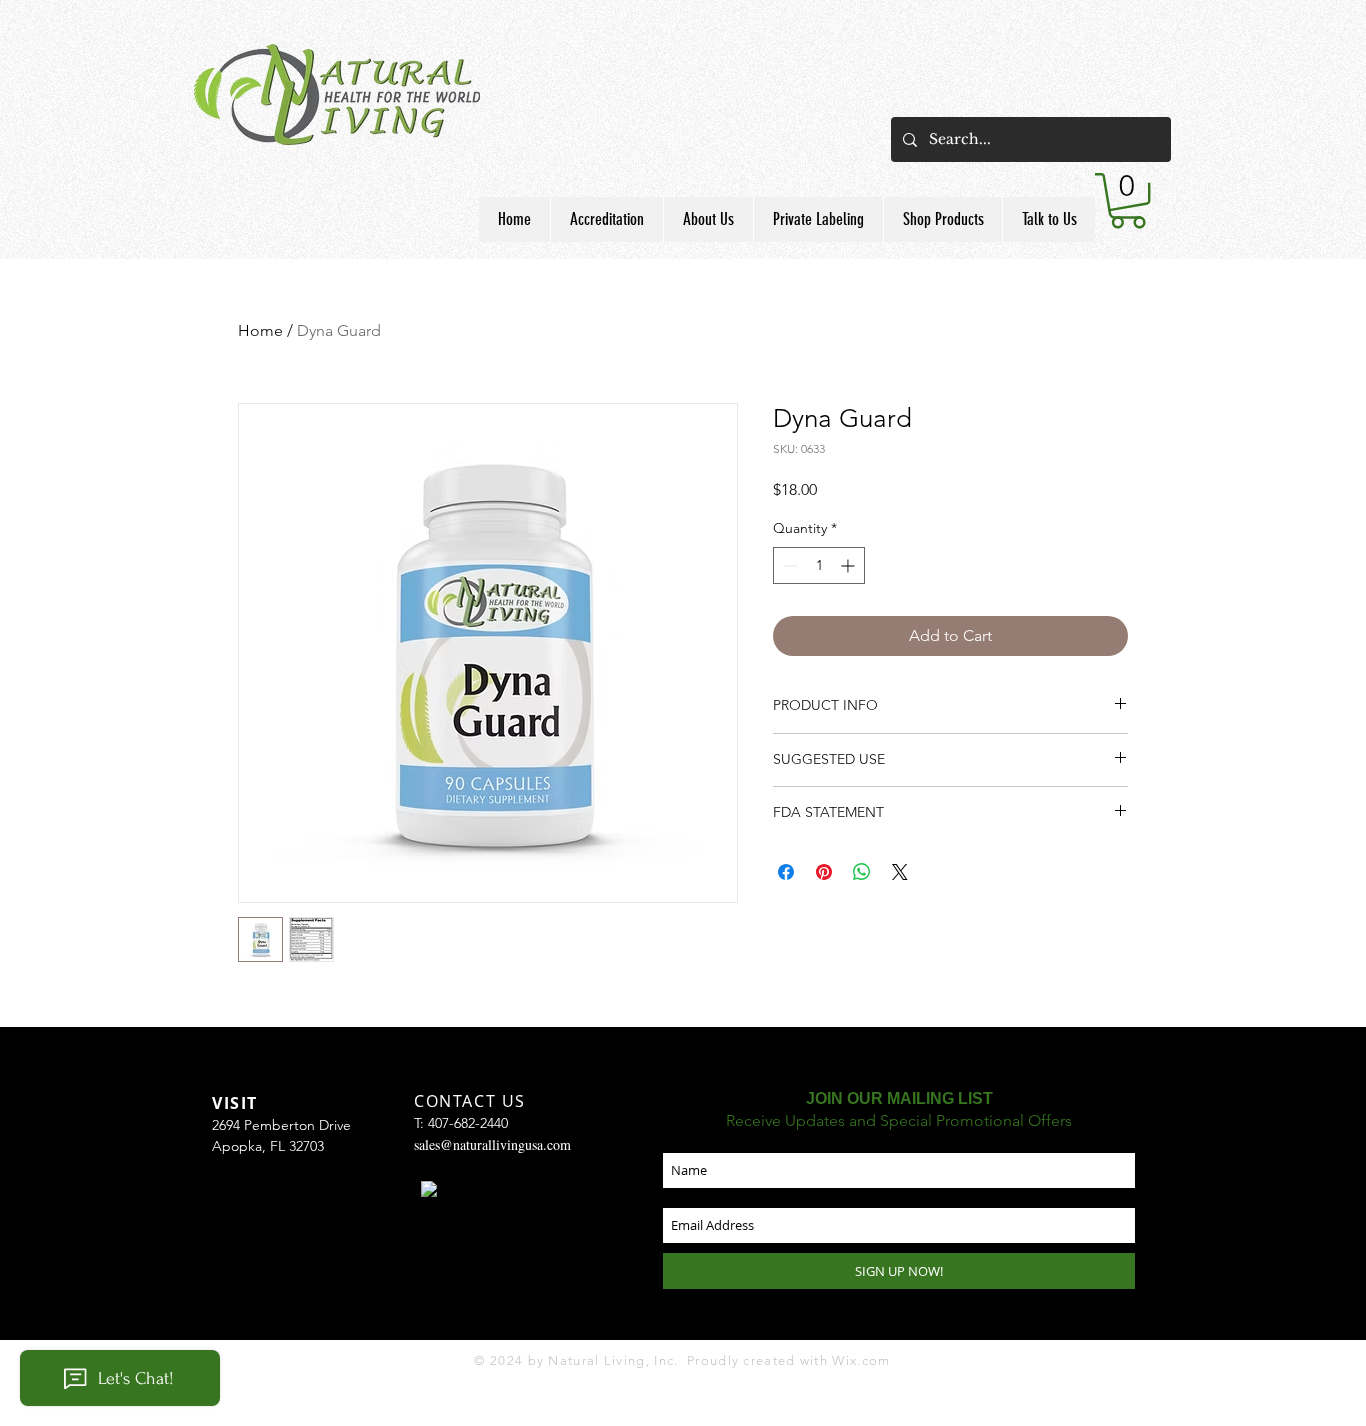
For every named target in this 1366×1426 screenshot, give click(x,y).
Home (260, 330)
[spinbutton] (819, 565)
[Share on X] (900, 872)
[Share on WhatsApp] (862, 872)
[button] (708, 219)
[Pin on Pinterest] (824, 872)
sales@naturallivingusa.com (492, 1144)
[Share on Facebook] (786, 872)
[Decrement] (788, 565)
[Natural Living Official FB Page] (429, 1189)
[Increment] (849, 565)
